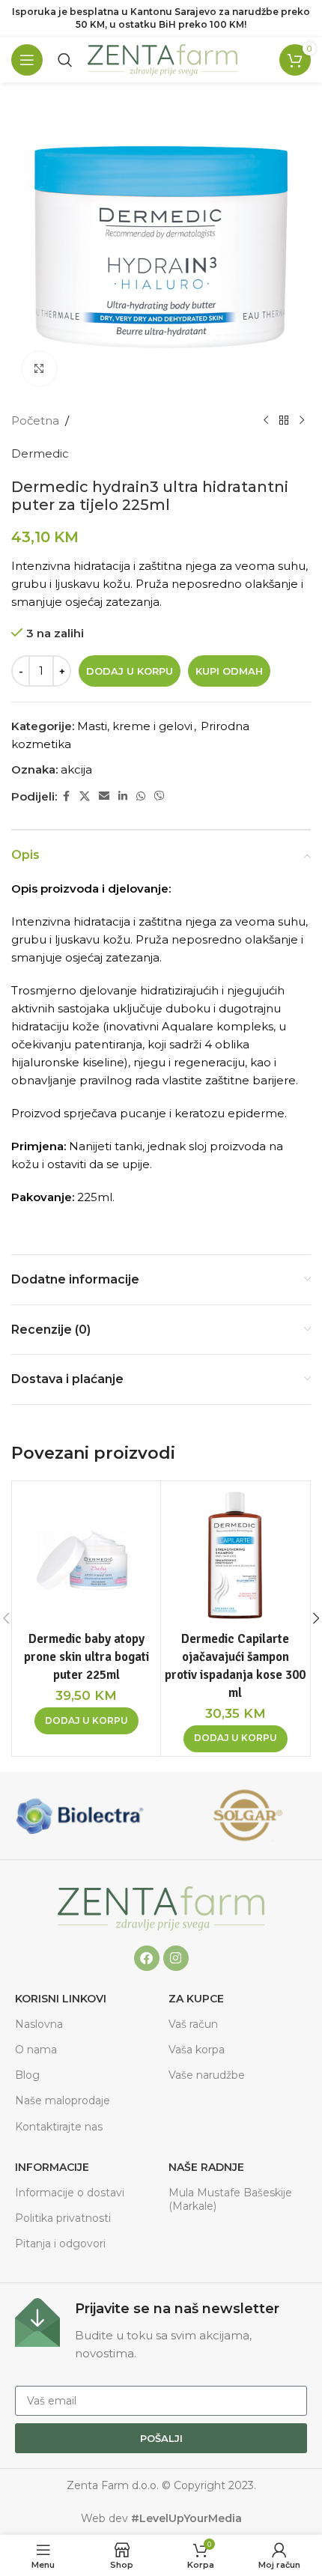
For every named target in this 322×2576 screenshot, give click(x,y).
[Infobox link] (161, 2330)
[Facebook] (147, 1958)
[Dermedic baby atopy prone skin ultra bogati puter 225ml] (86, 1555)
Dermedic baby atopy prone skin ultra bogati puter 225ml (86, 1657)
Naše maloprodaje (63, 2100)
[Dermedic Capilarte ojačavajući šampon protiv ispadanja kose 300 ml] (235, 1555)
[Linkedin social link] (123, 796)
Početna (35, 420)
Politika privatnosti (63, 2218)
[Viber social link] (160, 796)
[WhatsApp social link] (141, 796)
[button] (86, 1721)
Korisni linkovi (61, 1999)
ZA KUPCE (196, 1999)
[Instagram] (176, 1958)
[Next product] (302, 421)
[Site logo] (162, 59)
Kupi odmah (229, 671)
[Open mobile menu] (27, 60)
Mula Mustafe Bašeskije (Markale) (230, 2199)
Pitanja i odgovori (60, 2244)
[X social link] (85, 796)
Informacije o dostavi (70, 2193)
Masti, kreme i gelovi (135, 726)
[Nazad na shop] (284, 421)
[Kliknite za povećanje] (39, 369)
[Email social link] (104, 796)
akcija (76, 769)
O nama (36, 2050)
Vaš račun (193, 2024)
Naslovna (39, 2024)
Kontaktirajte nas (59, 2127)
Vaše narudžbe (207, 2075)
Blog (27, 2075)
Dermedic (40, 453)
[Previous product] (266, 421)
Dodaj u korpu (130, 671)
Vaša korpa (197, 2050)
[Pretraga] (65, 60)
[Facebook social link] (66, 796)
